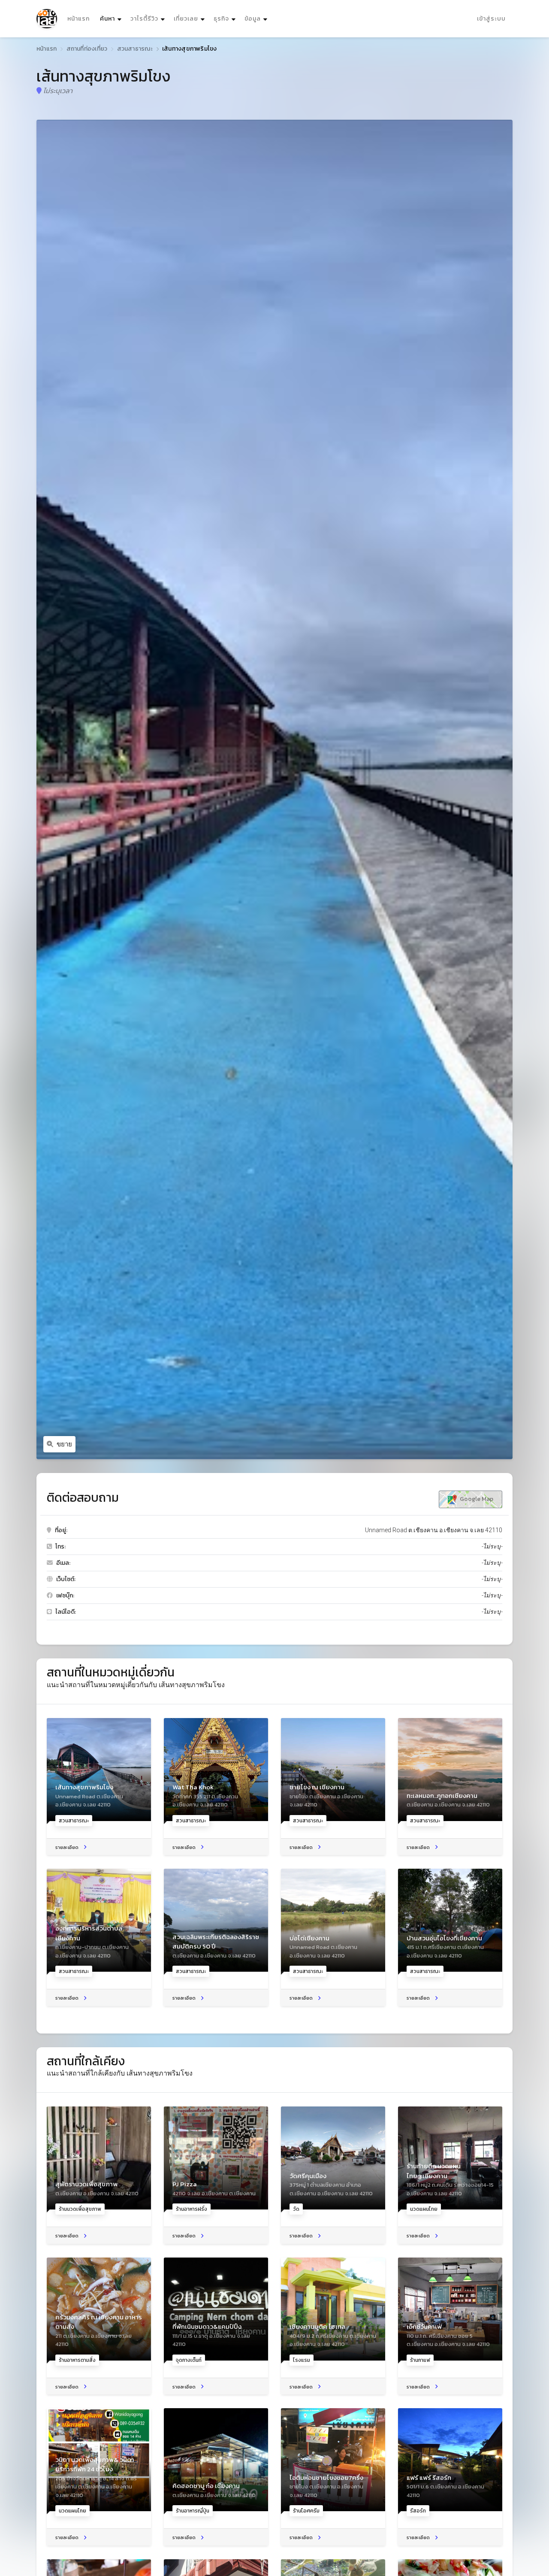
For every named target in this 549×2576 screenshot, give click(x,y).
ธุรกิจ (221, 19)
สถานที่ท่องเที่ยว (87, 49)
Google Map (476, 1499)
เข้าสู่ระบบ (491, 19)
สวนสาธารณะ (135, 49)
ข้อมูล (253, 19)
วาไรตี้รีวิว (144, 19)
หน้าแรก (78, 19)
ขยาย (64, 1444)
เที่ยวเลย (186, 19)
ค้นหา (112, 18)
